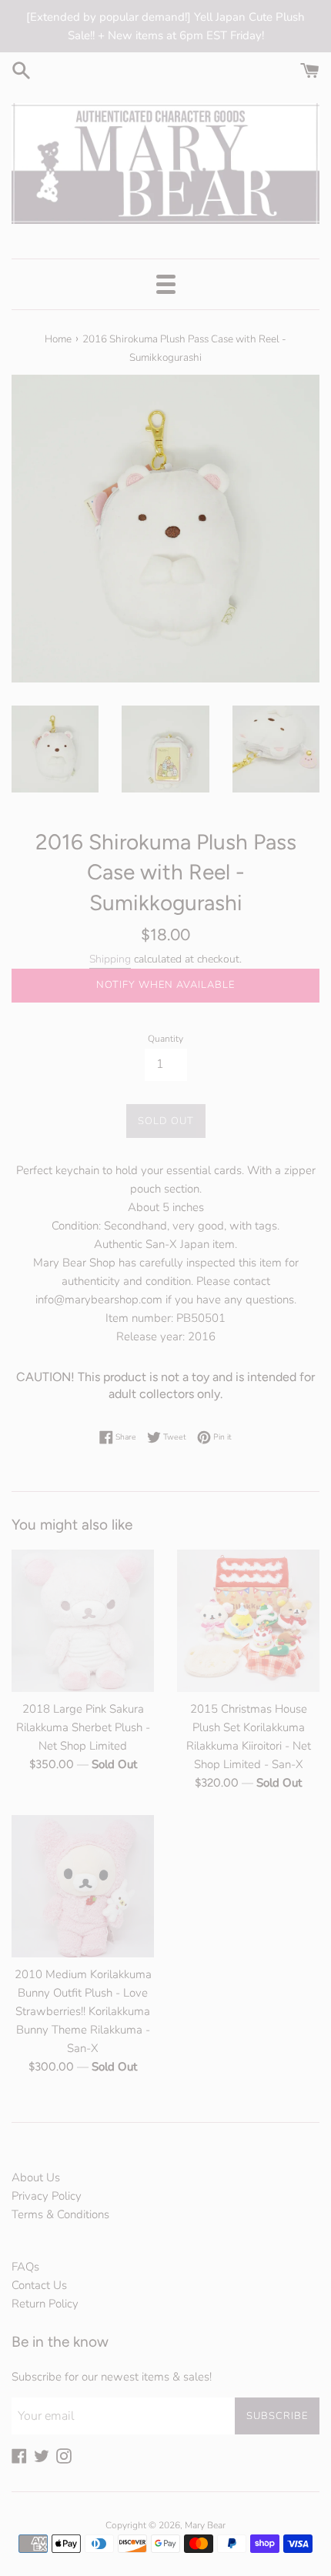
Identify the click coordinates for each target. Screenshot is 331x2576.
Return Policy (45, 2304)
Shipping (110, 959)
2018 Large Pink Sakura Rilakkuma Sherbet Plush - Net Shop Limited (83, 1727)
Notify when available (165, 985)
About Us (36, 2177)
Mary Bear (205, 2525)
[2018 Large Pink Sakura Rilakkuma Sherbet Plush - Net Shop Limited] (83, 1621)
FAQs (25, 2267)
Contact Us (39, 2285)
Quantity (165, 1039)
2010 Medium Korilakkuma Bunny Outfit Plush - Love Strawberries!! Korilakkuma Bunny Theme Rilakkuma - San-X (83, 2011)
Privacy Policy (47, 2196)
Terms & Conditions (60, 2214)
